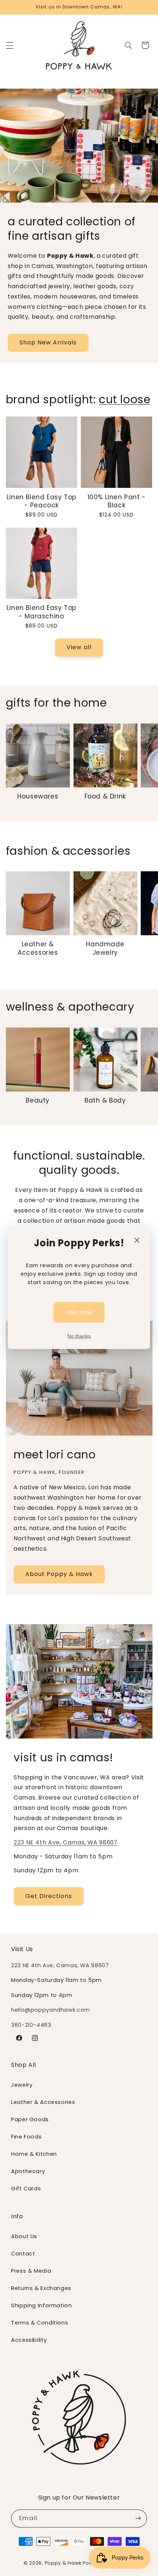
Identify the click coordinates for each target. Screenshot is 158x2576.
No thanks (79, 1336)
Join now (79, 1312)
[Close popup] (137, 1240)
